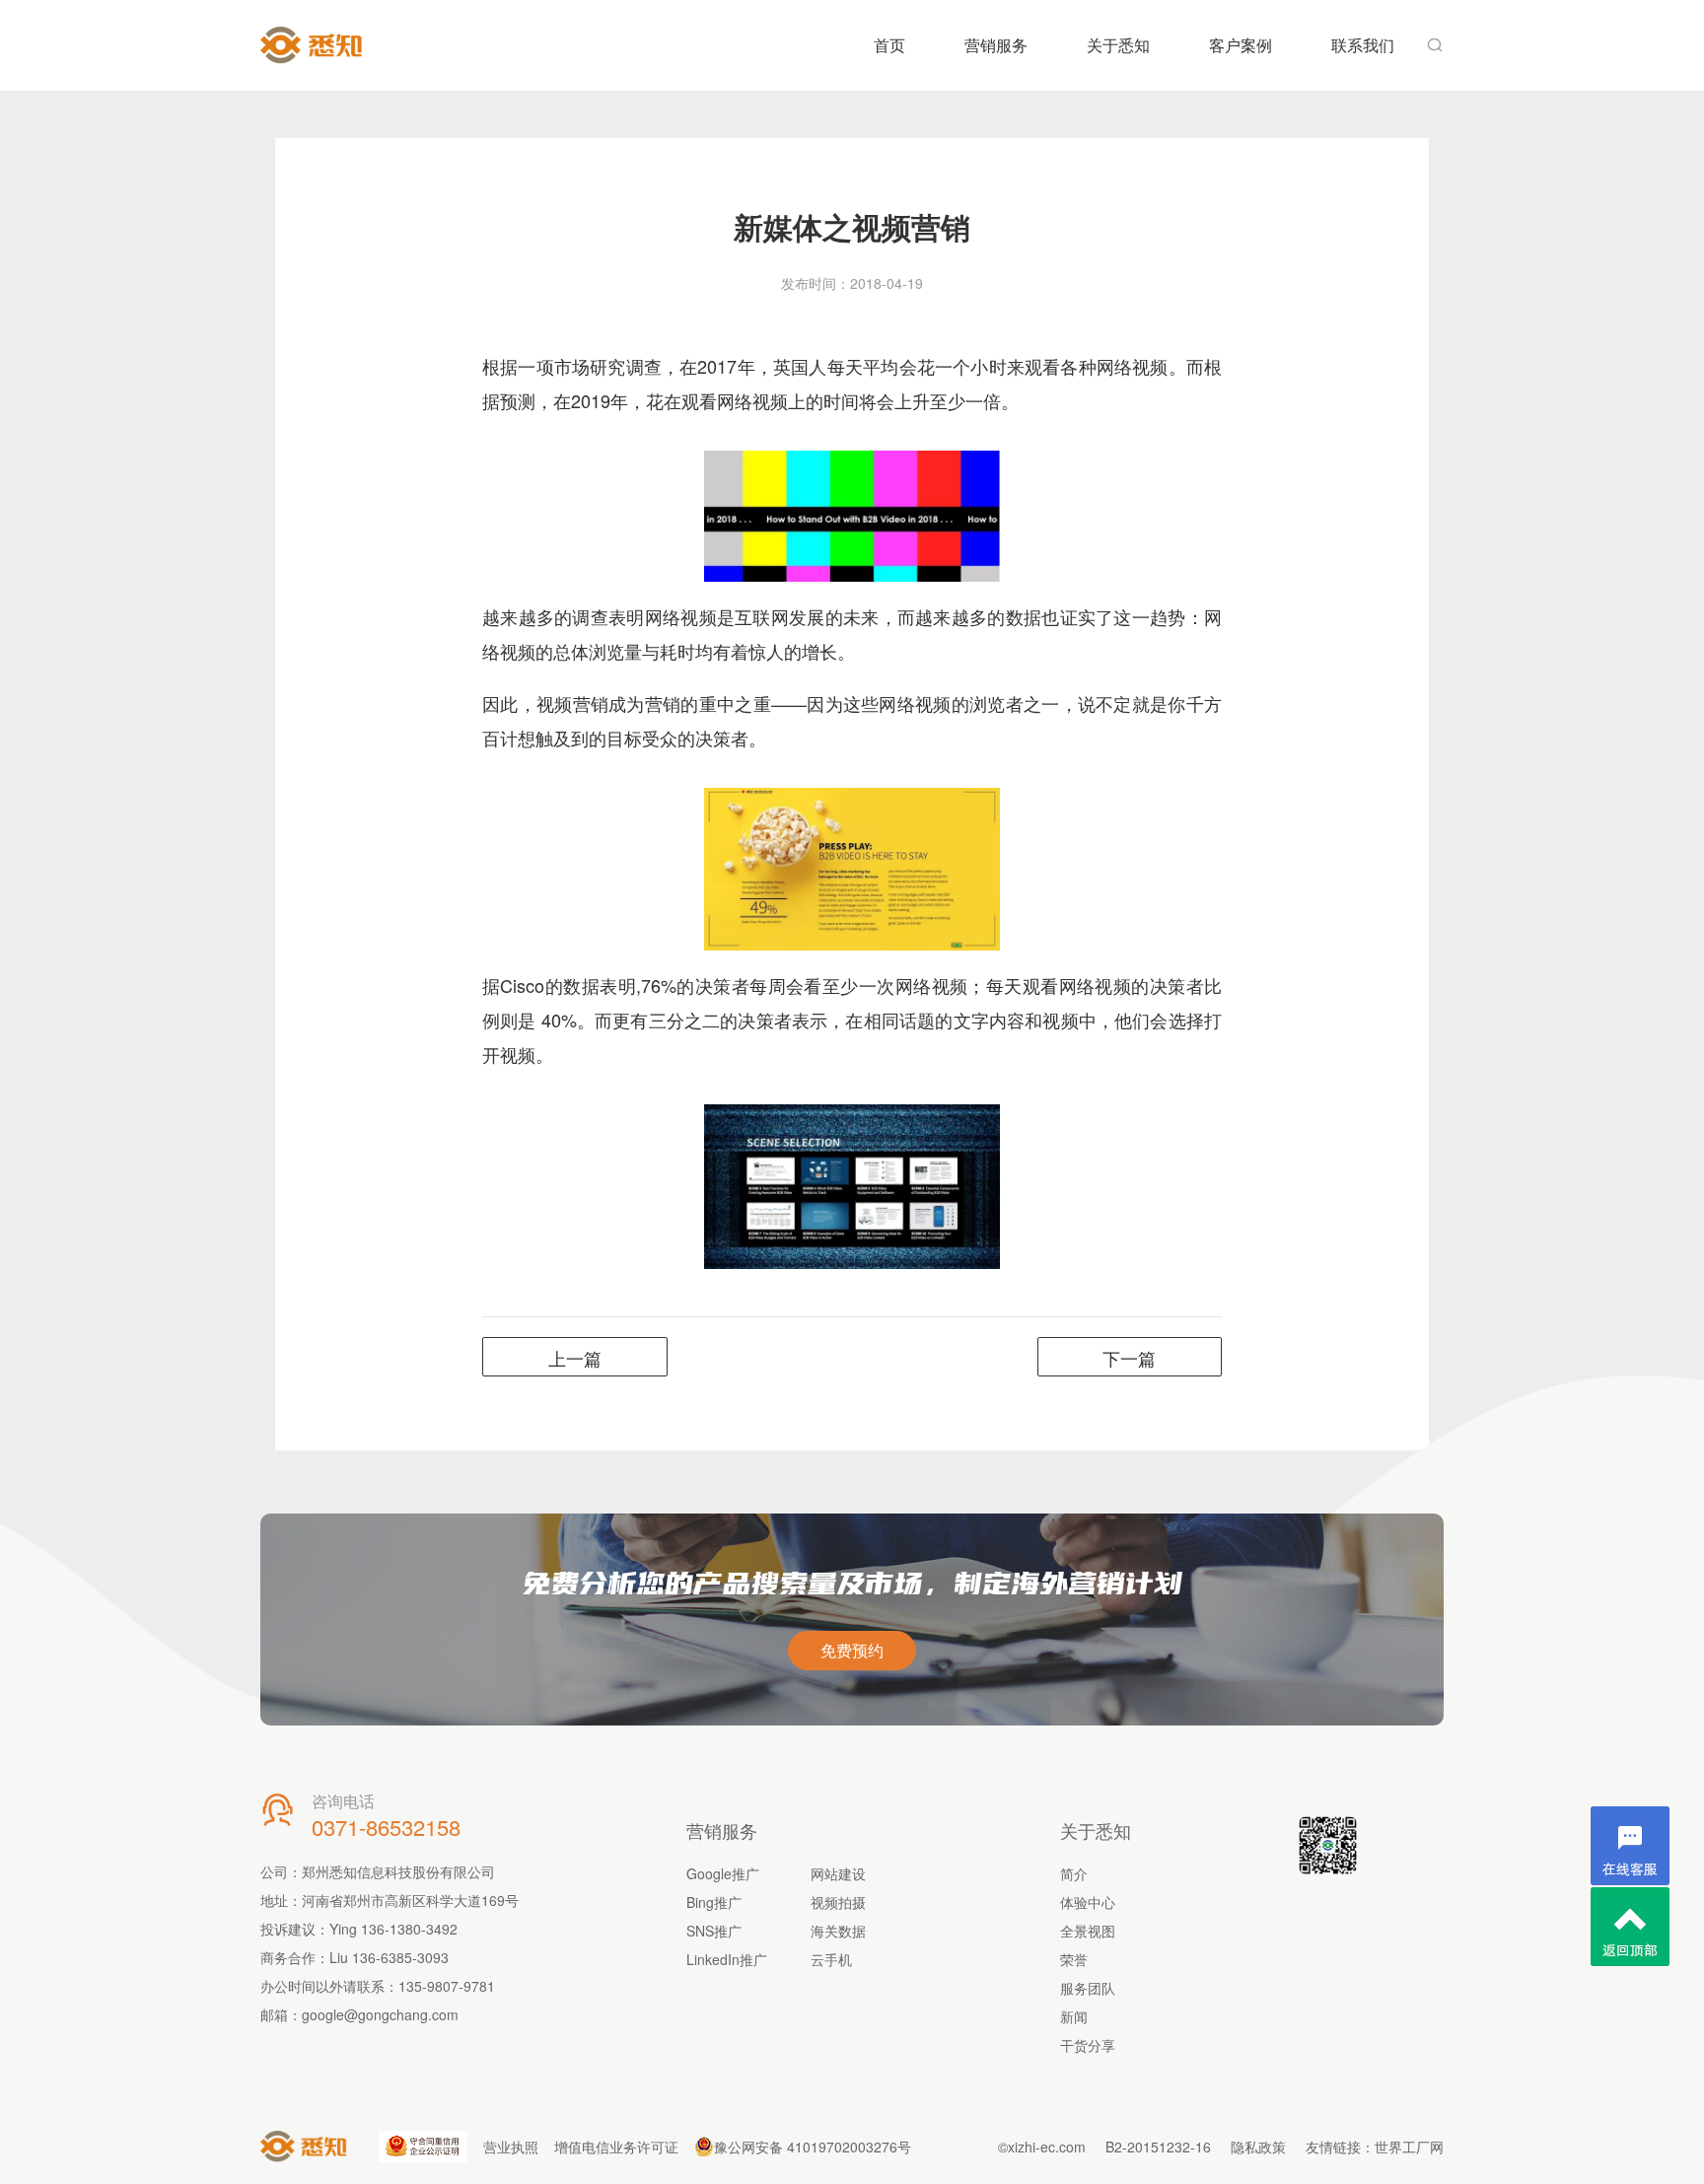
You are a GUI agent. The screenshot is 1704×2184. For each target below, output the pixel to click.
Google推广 (723, 1873)
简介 (1074, 1873)
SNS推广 (714, 1931)
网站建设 (838, 1873)
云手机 (831, 1959)
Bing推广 (714, 1902)
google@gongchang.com (380, 2014)
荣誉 (1074, 1959)
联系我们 (1363, 45)
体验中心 (1088, 1902)
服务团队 (1088, 1988)
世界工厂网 (1409, 2147)
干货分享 (1088, 2045)
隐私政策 (1258, 2147)
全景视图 (1088, 1931)
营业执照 (511, 2147)
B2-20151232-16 (1158, 2147)
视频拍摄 (838, 1902)
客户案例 (1241, 45)
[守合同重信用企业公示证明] (423, 2147)
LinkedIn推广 (727, 1959)
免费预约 (852, 1650)
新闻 (1074, 2016)
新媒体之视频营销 (852, 226)
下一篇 (1129, 1358)
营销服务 (996, 45)
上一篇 (575, 1358)
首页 (889, 45)
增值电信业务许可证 (616, 2147)
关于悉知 (1118, 45)
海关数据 (838, 1931)
